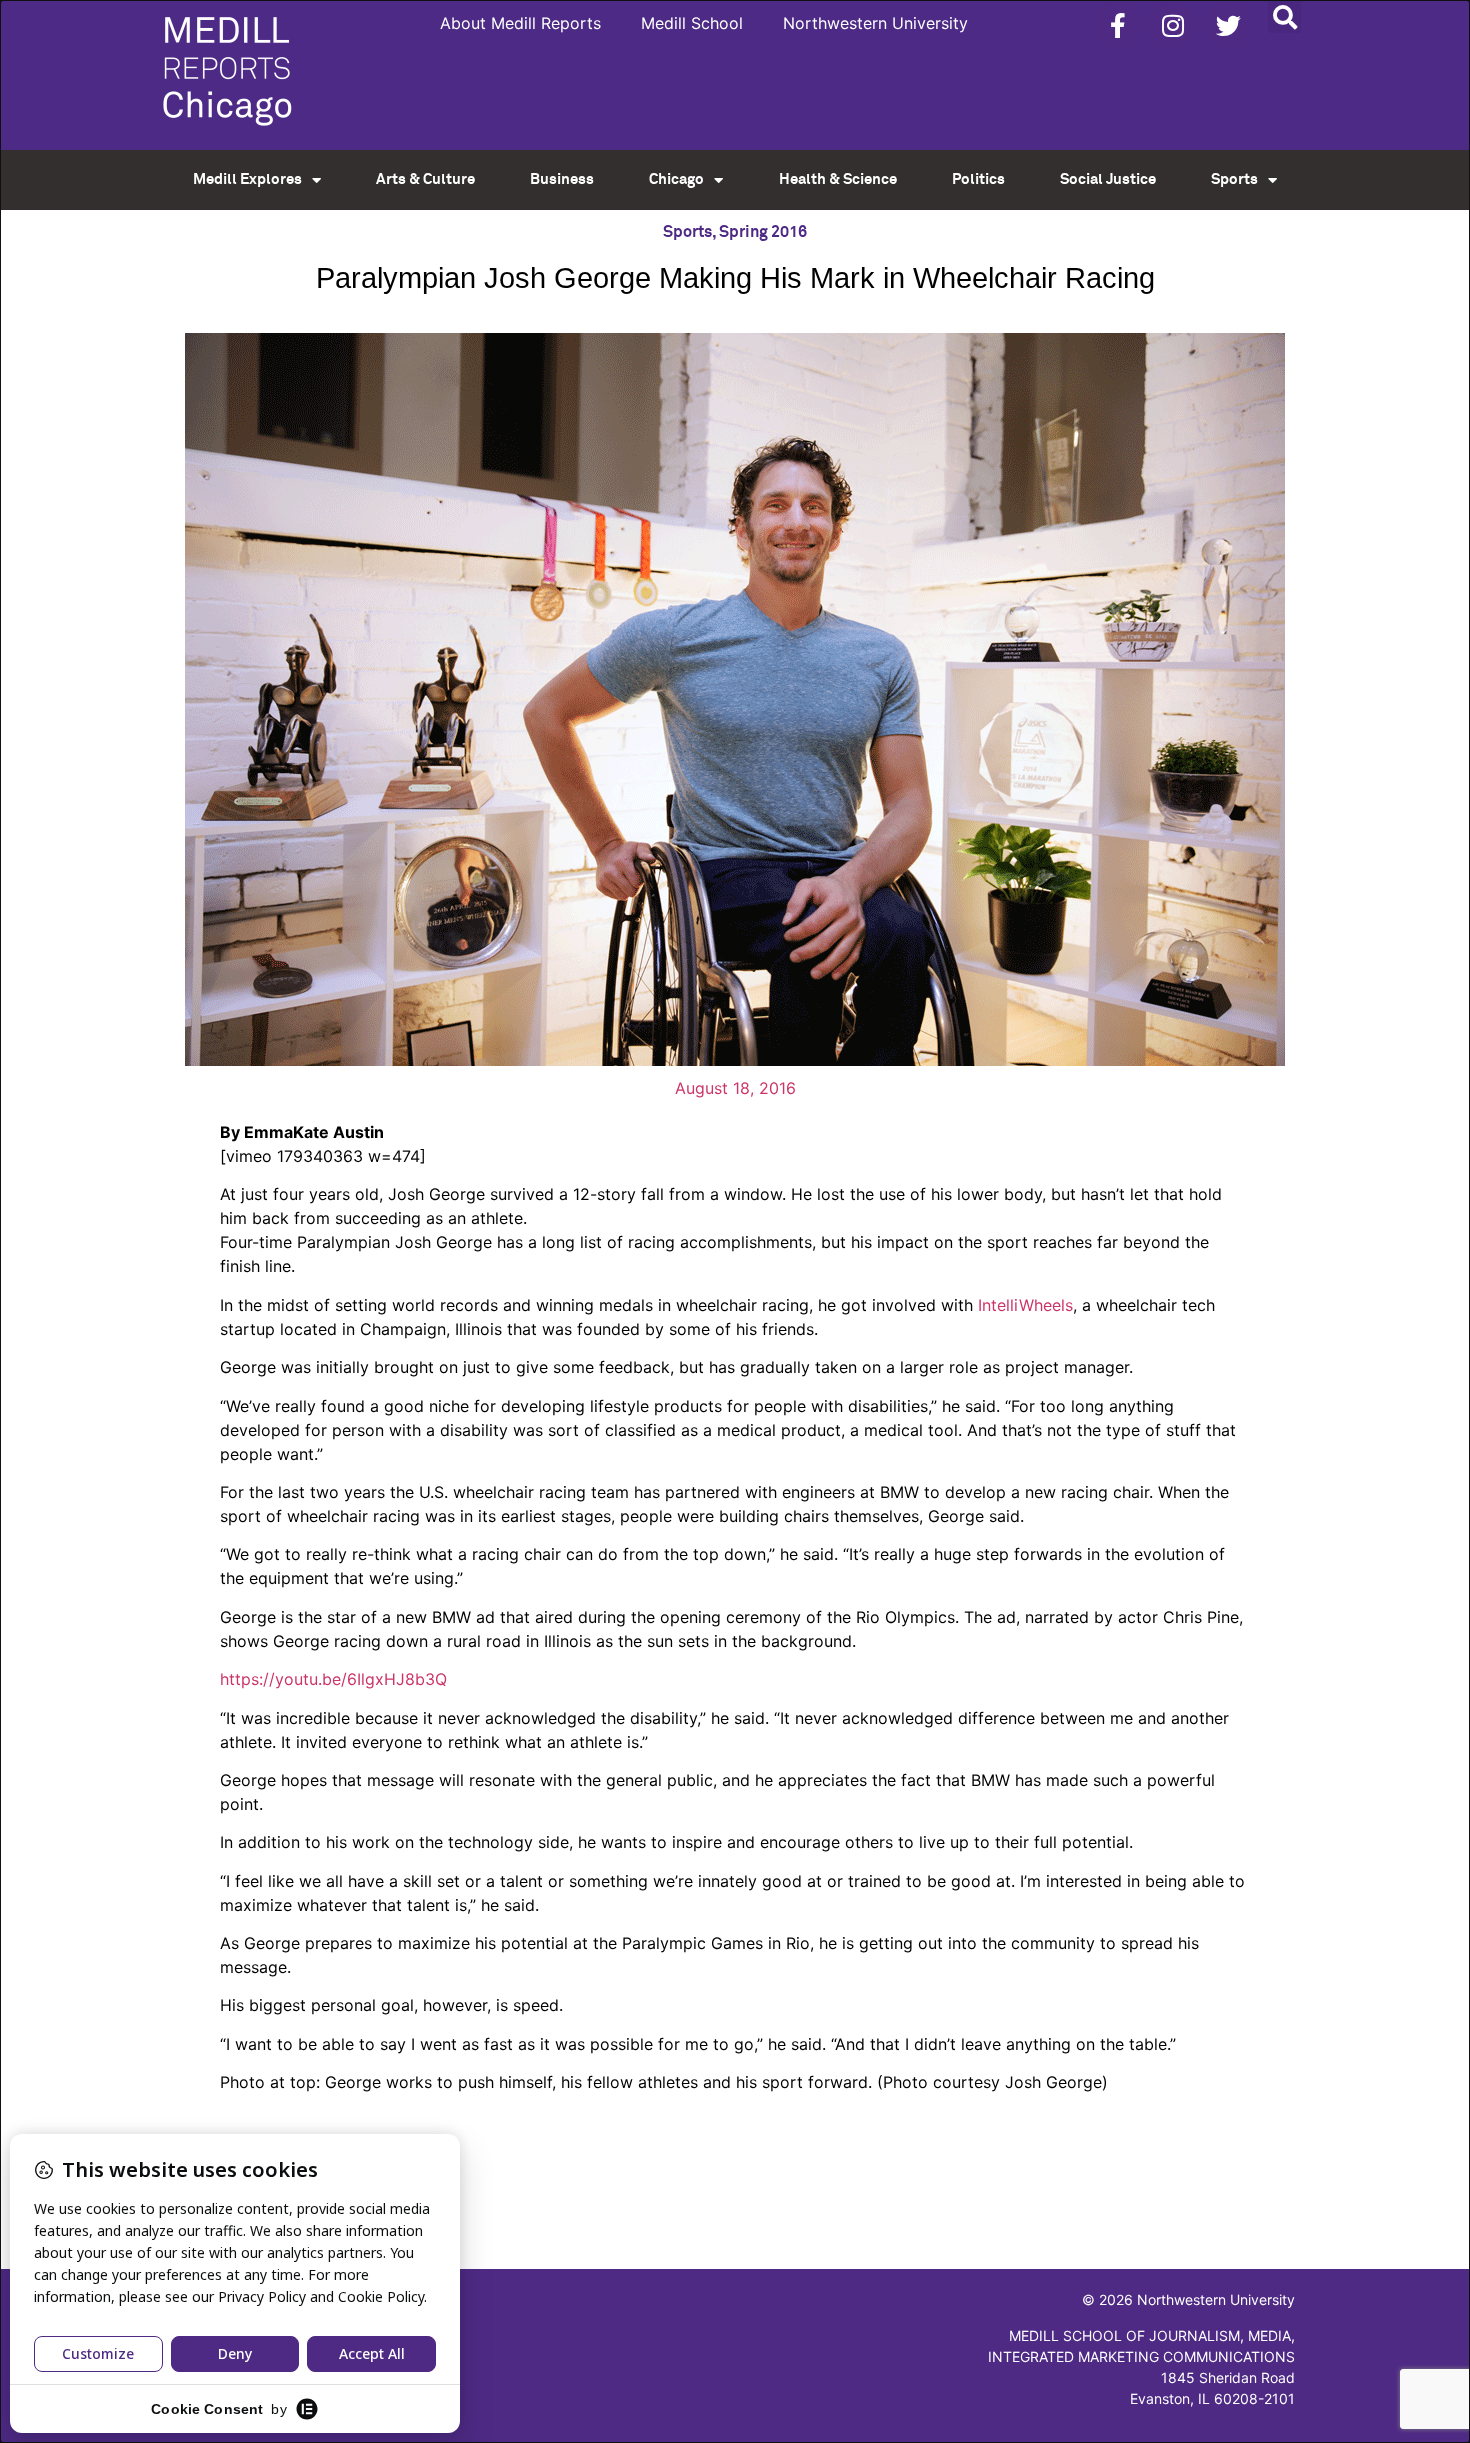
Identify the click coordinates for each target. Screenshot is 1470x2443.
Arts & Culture (425, 179)
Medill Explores (247, 179)
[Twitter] (1228, 25)
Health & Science (838, 179)
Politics (978, 179)
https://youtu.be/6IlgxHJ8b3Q (333, 1679)
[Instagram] (1173, 25)
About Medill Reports (520, 23)
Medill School (692, 23)
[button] (1284, 16)
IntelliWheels (1025, 1305)
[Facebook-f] (1118, 25)
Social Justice (1108, 179)
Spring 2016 (763, 232)
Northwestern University (875, 23)
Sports (1234, 179)
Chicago (676, 179)
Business (562, 179)
